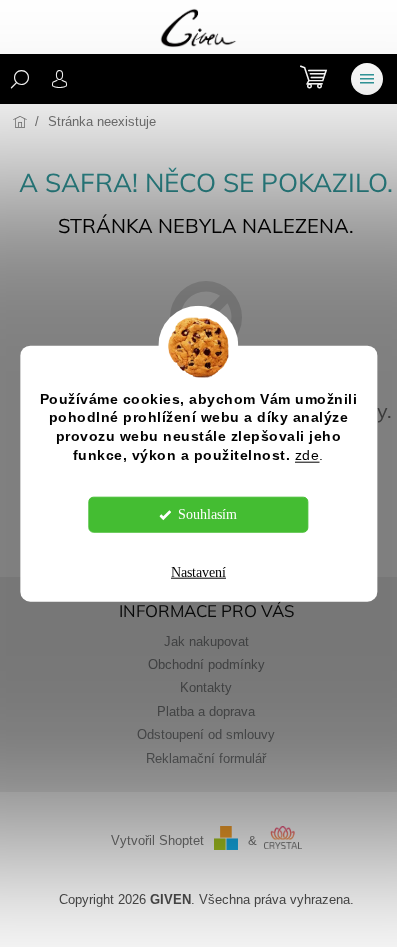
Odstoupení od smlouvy (206, 735)
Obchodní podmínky (206, 665)
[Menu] (367, 79)
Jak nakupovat (206, 642)
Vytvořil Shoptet (157, 841)
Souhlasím (207, 514)
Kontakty (206, 688)
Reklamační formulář (206, 759)
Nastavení (198, 572)
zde (307, 455)
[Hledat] (20, 79)
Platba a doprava (206, 712)
